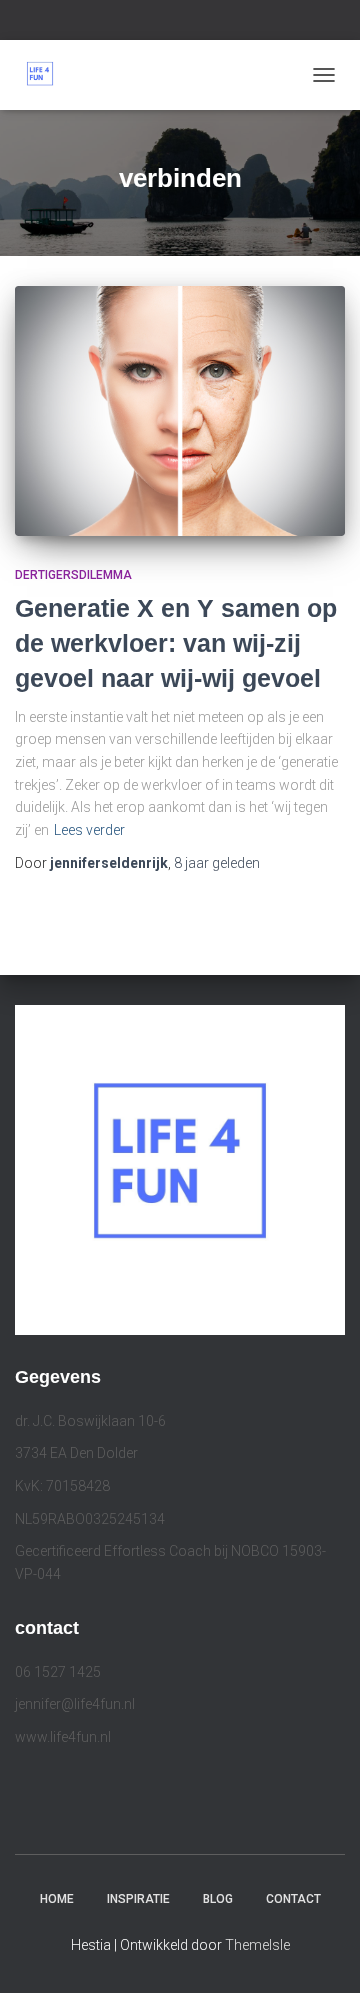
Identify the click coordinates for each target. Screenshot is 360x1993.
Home (57, 1899)
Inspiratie (138, 1899)
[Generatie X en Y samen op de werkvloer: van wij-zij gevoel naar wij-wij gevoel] (180, 411)
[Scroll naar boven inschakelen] (320, 1953)
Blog (218, 1899)
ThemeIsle (257, 1945)
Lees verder (89, 830)
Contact (293, 1899)
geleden (217, 863)
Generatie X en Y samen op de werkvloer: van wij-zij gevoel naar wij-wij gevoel (176, 643)
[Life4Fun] (47, 75)
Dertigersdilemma (73, 575)
